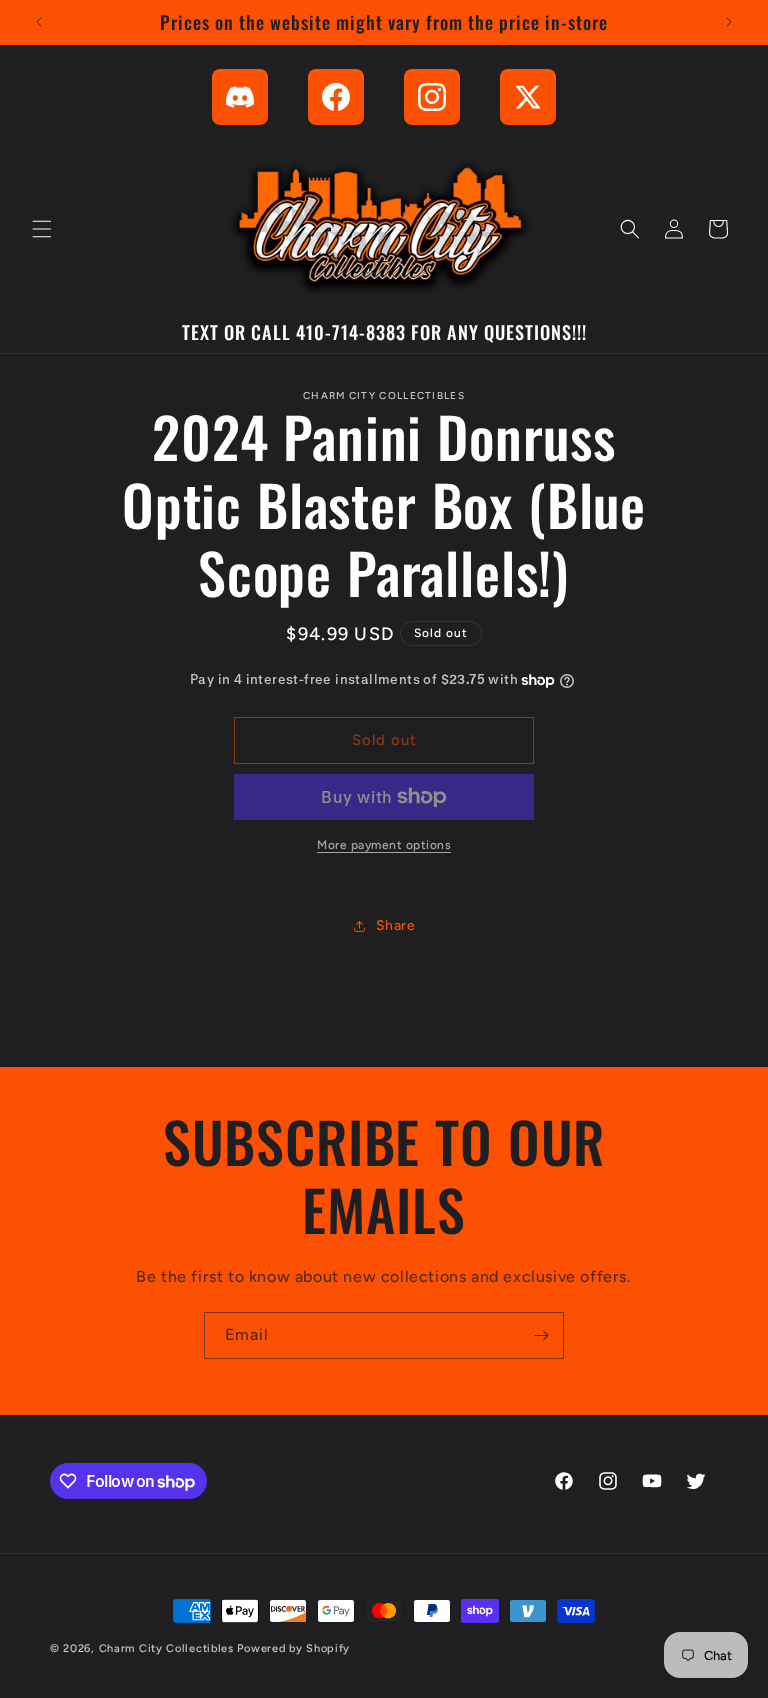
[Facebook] (336, 97)
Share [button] (396, 925)
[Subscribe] (541, 1335)
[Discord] (240, 97)
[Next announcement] (729, 22)
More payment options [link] (384, 845)
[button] (42, 229)
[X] (528, 97)
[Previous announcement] (39, 22)
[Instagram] (432, 97)
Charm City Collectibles (166, 1648)
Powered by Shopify (293, 1648)
